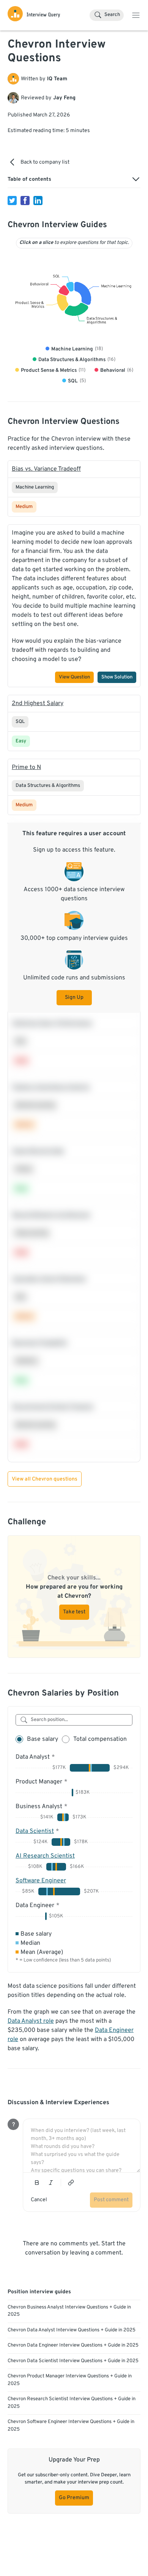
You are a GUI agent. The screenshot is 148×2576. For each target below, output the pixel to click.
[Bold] (37, 2183)
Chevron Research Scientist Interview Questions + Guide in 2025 (72, 2403)
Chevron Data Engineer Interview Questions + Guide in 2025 (73, 2345)
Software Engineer (41, 1881)
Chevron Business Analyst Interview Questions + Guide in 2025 (69, 2311)
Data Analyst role (31, 2021)
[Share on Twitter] (12, 201)
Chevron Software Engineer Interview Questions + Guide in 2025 (71, 2426)
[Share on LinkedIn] (38, 201)
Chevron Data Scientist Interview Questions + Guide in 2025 (73, 2361)
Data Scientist (35, 1831)
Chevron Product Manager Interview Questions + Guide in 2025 (70, 2380)
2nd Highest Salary (38, 704)
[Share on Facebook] (25, 201)
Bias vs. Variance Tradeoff (46, 469)
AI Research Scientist (45, 1856)
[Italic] (51, 2183)
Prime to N (26, 767)
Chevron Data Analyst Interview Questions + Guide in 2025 (72, 2330)
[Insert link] (71, 2183)
